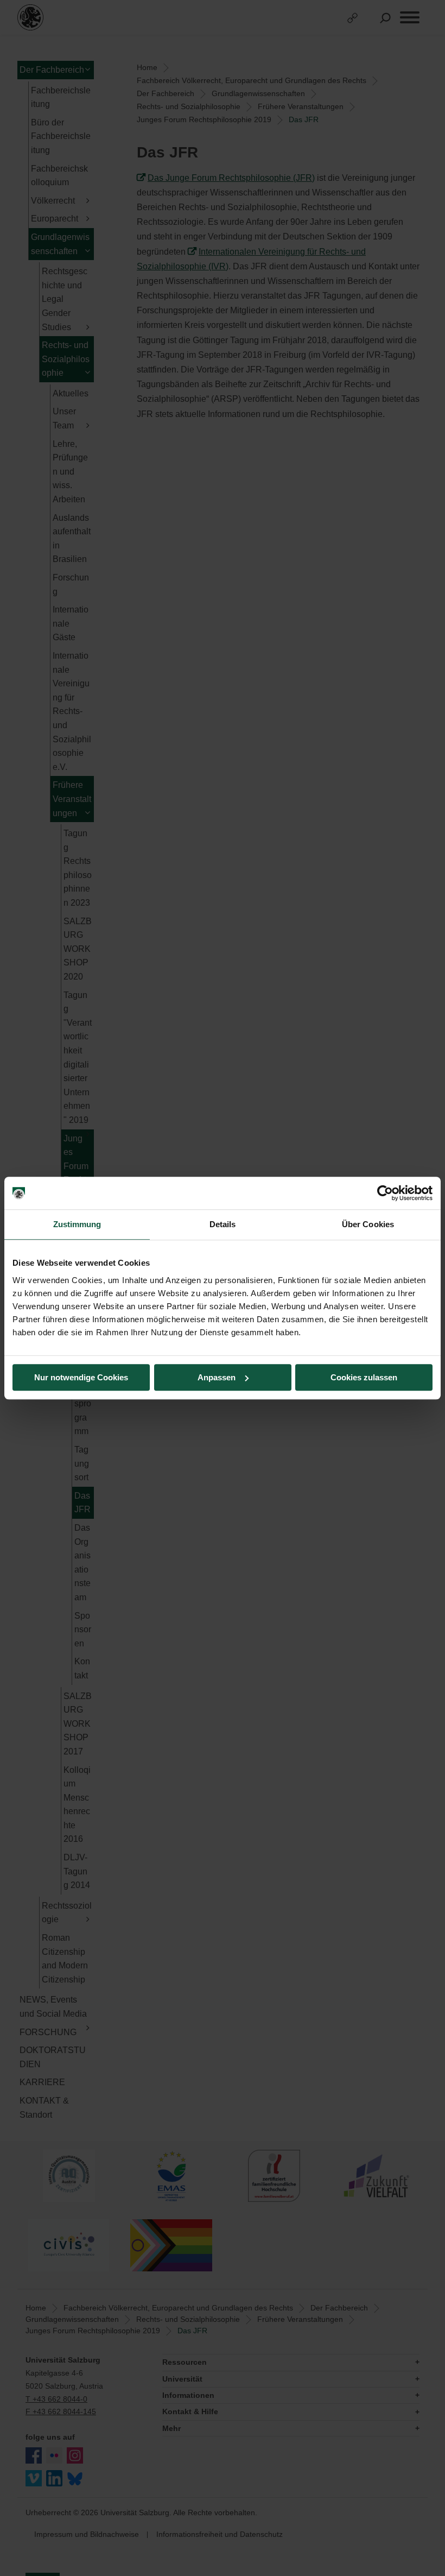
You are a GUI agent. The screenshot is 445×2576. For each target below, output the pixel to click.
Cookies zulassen (364, 1377)
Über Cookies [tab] (368, 1224)
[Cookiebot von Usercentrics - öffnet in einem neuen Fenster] (385, 1193)
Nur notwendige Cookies (81, 1377)
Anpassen (217, 1377)
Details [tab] (223, 1224)
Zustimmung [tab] (77, 1224)
